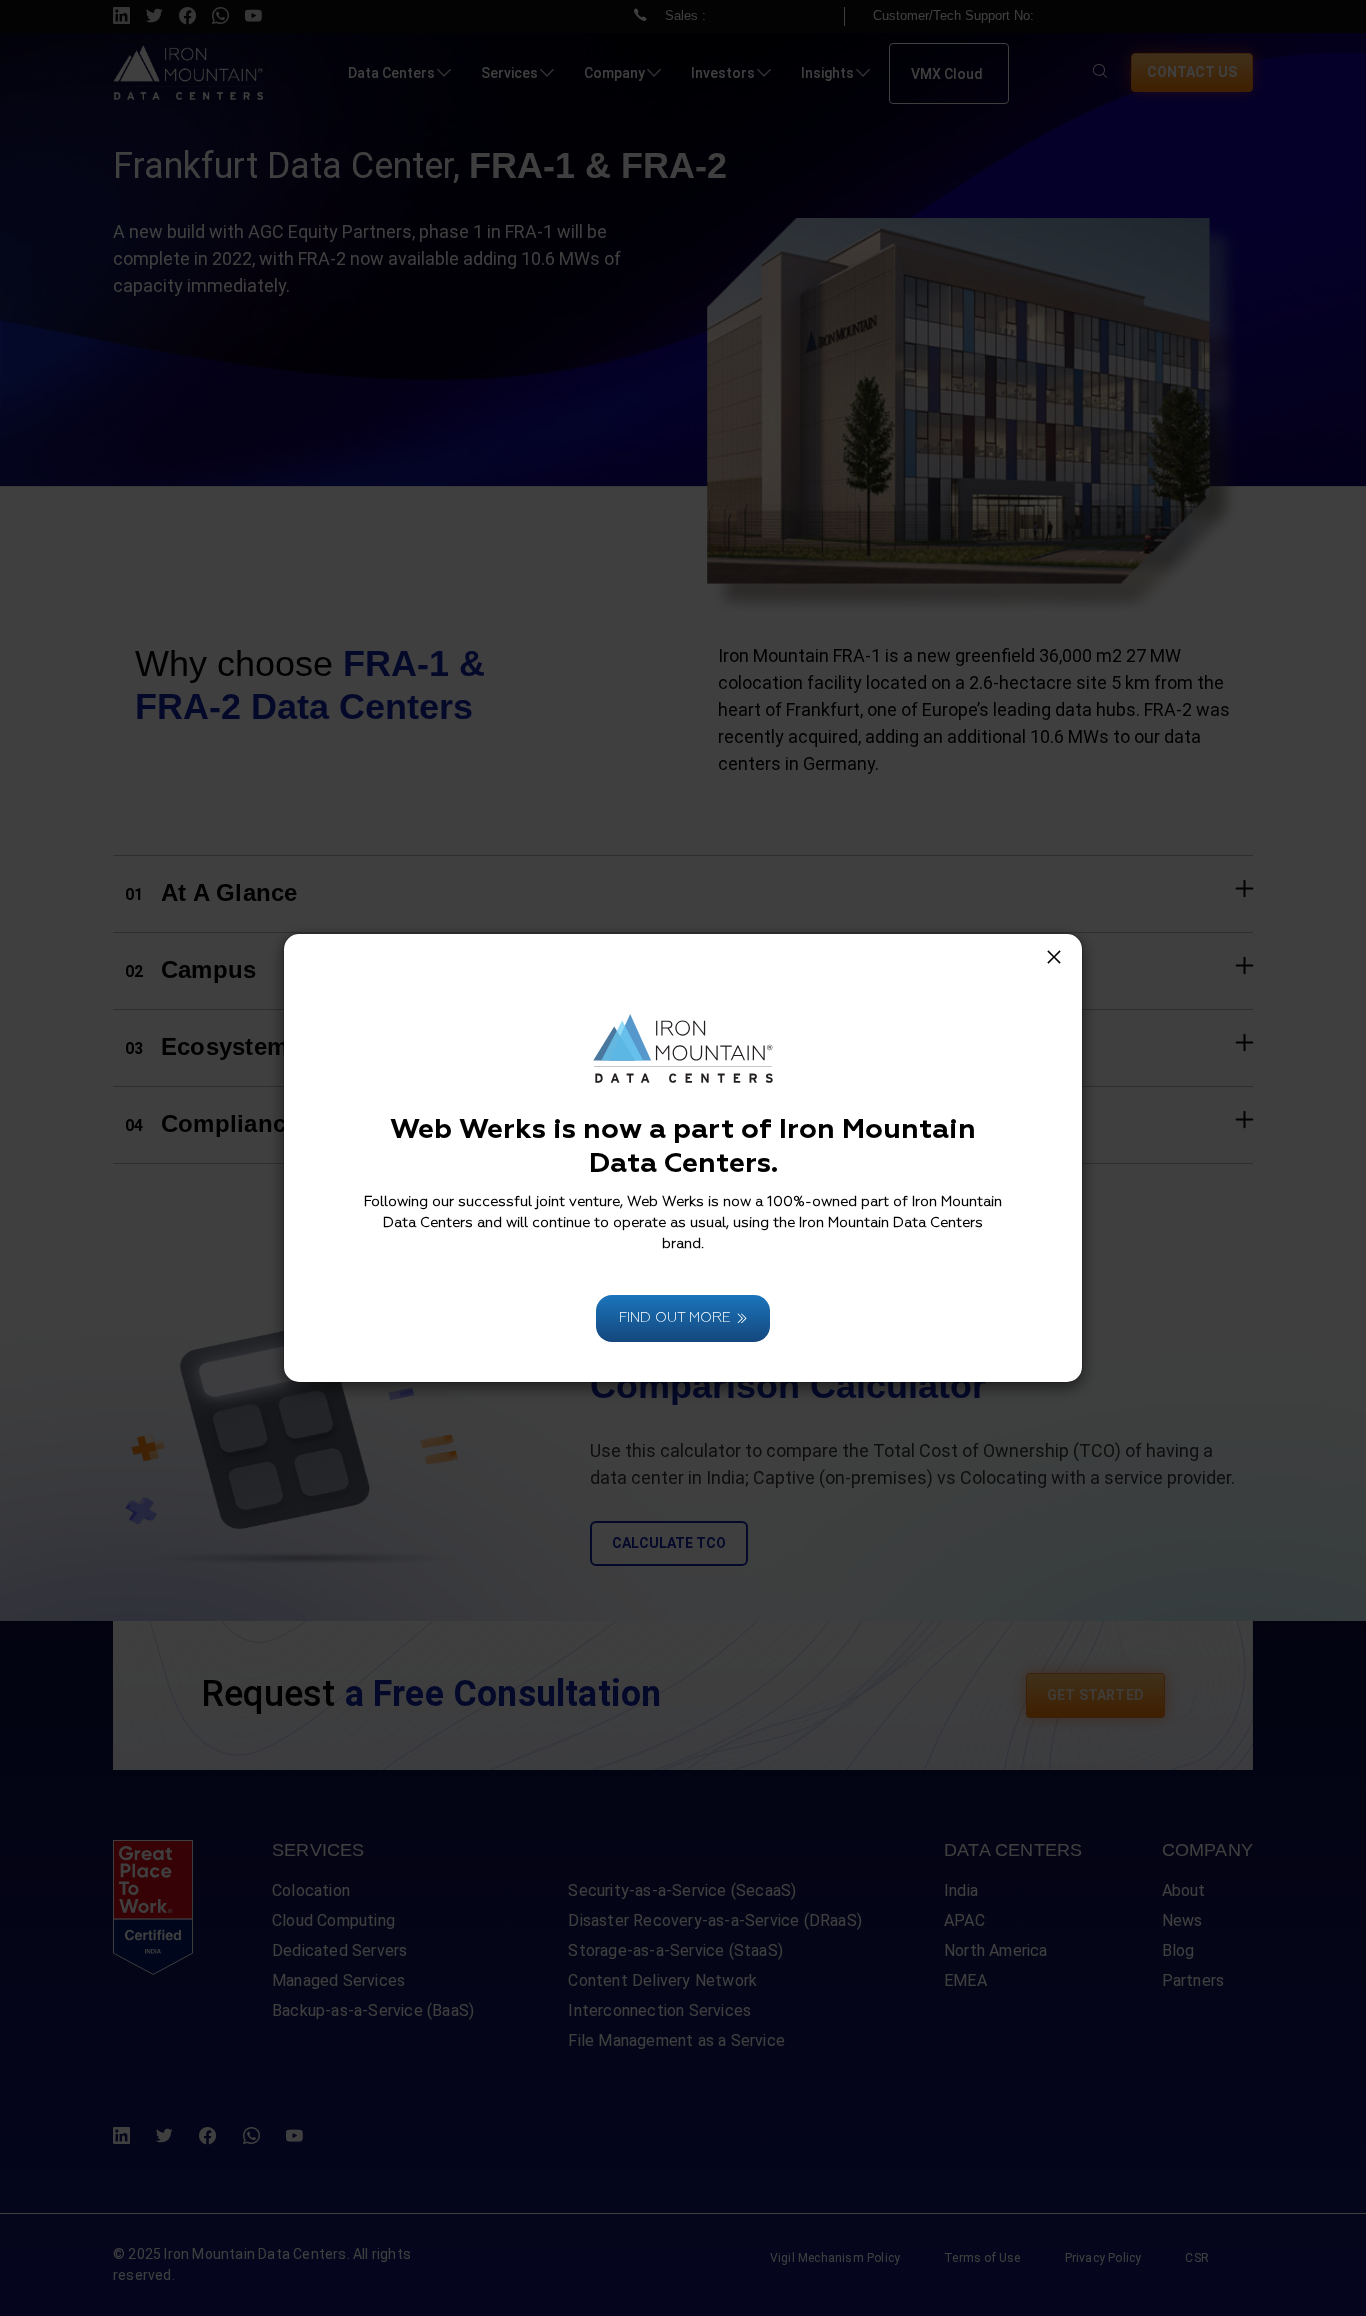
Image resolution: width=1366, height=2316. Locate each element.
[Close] (1054, 957)
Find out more (675, 1318)
